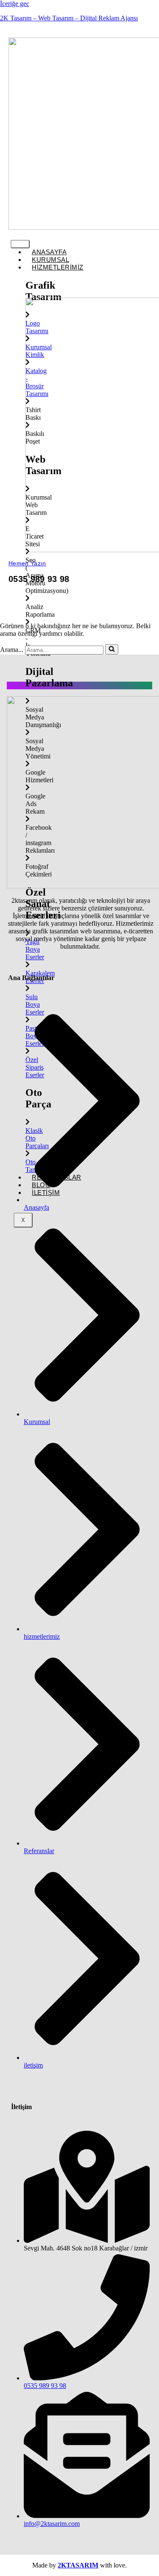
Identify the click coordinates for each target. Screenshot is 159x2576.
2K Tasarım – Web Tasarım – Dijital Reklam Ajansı (69, 18)
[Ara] (112, 649)
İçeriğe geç (15, 4)
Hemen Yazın (27, 563)
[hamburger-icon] (20, 244)
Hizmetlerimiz (58, 267)
